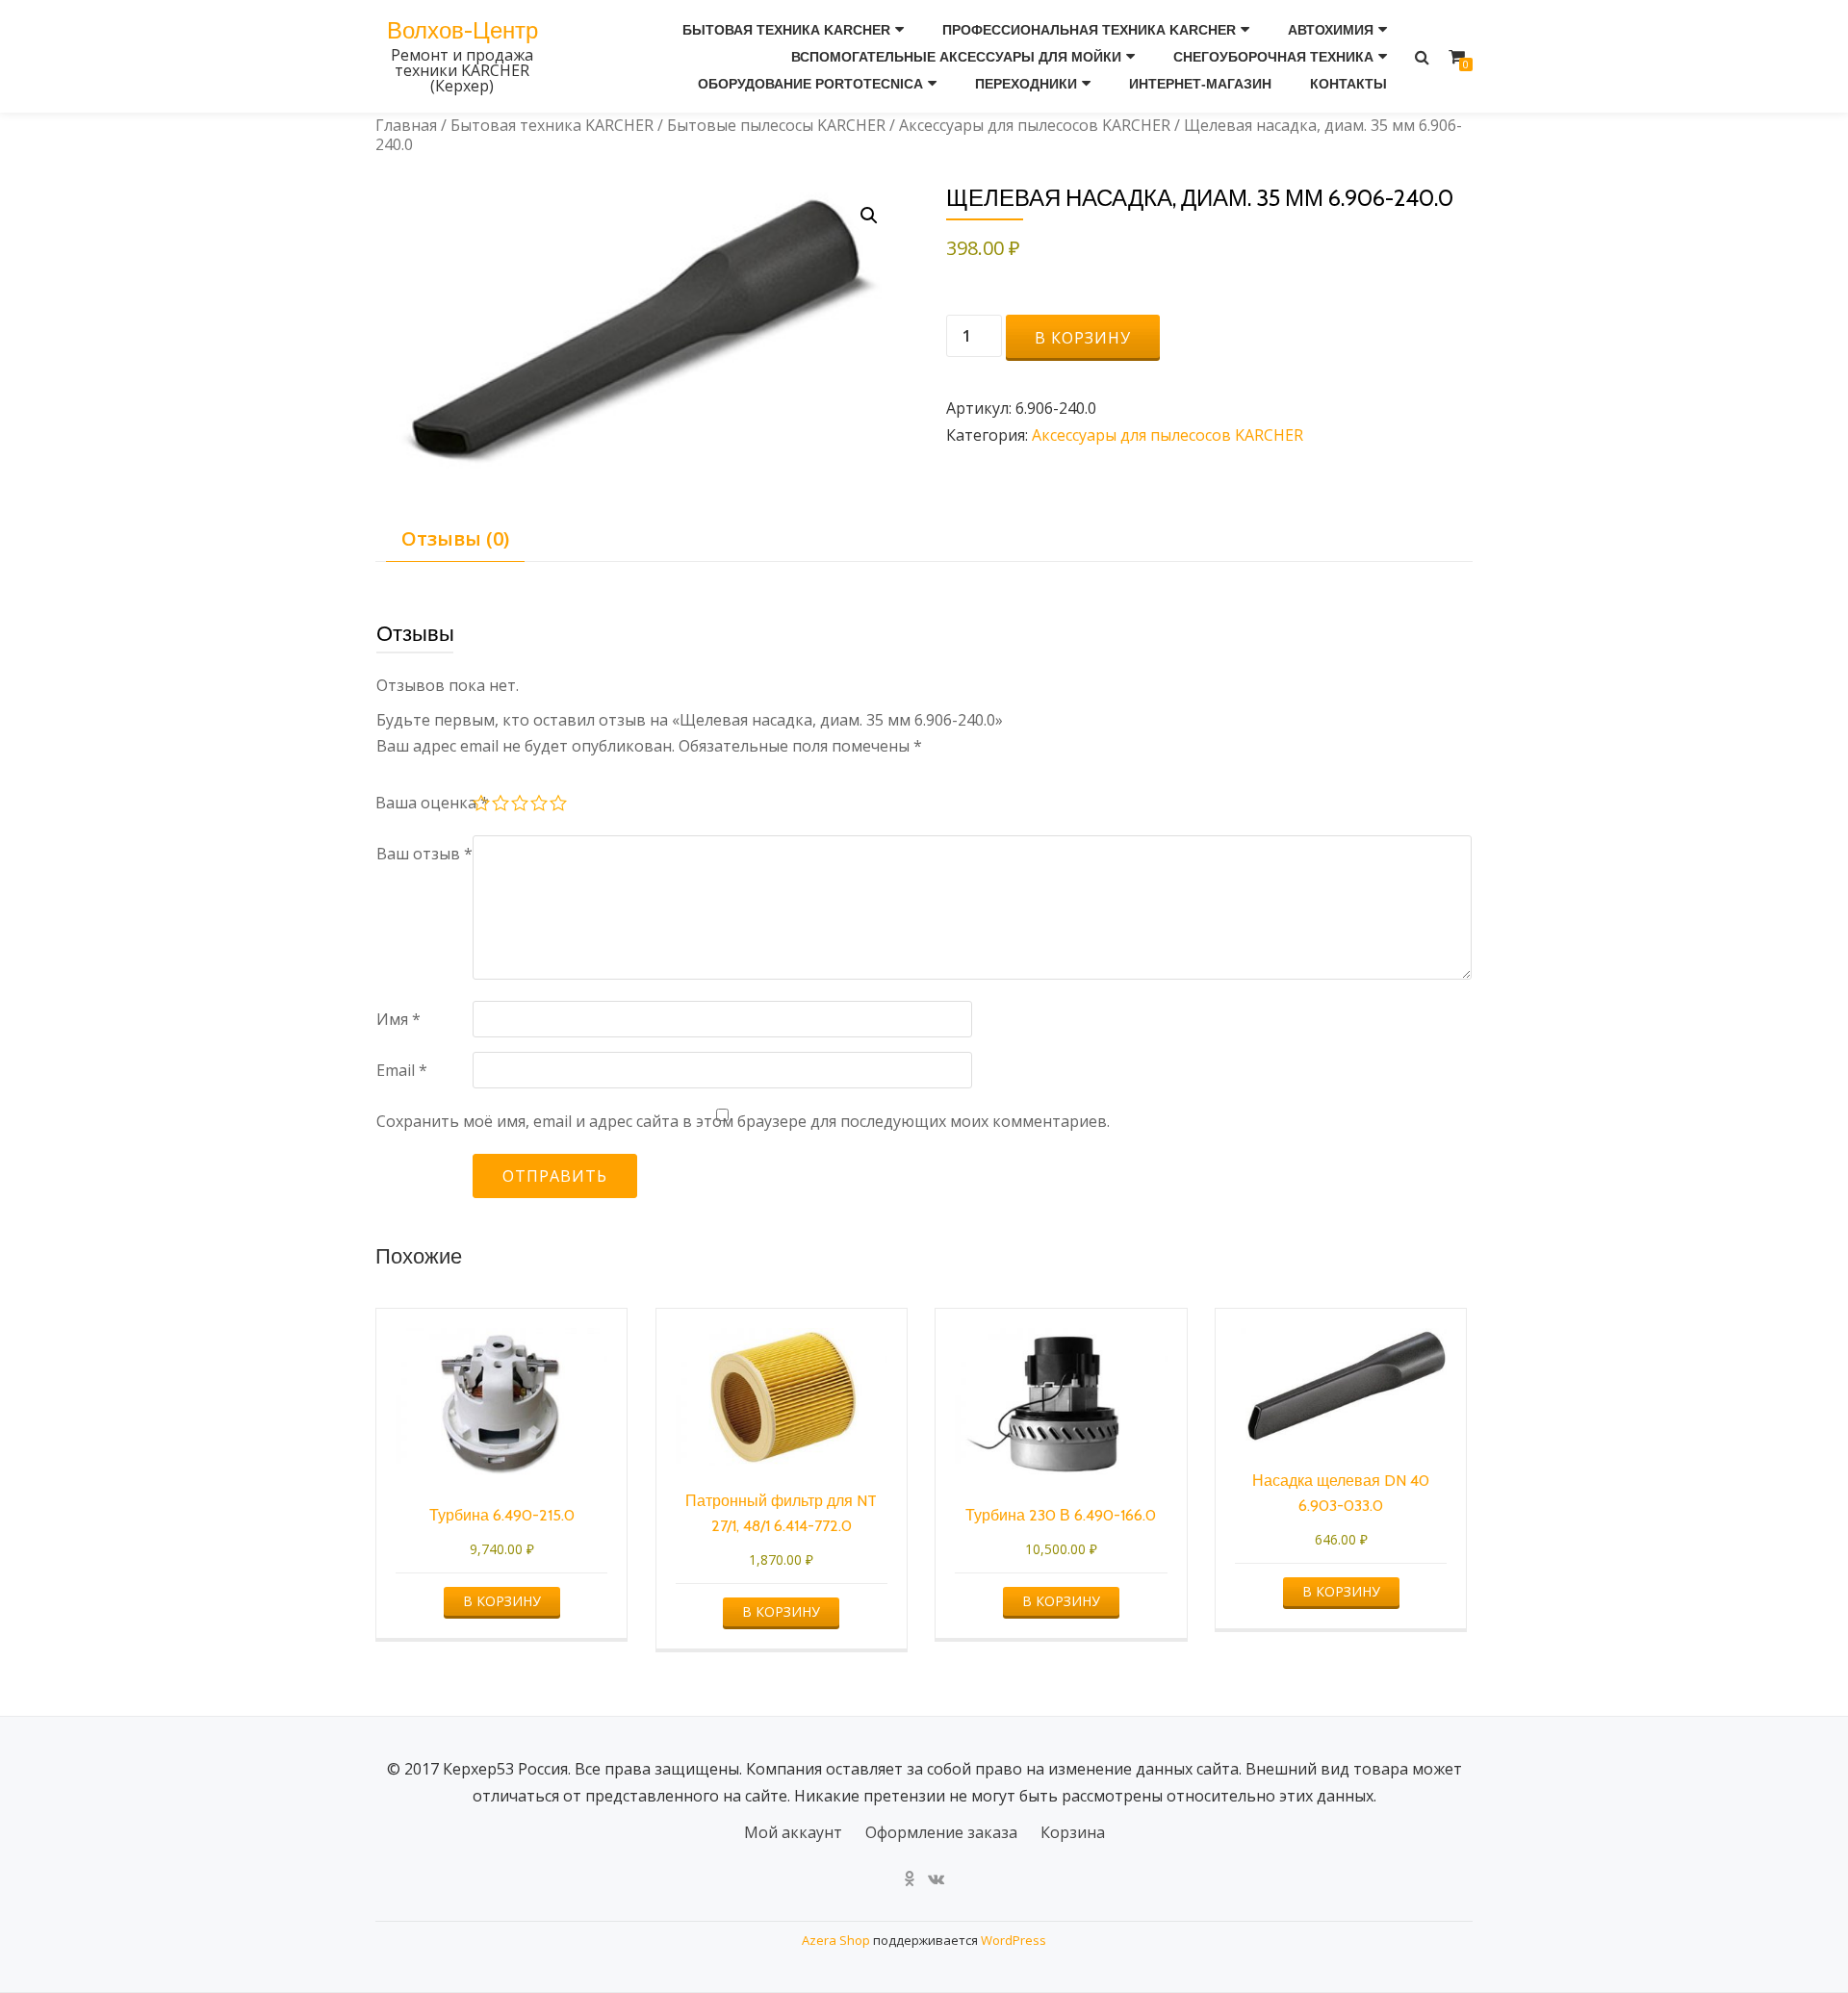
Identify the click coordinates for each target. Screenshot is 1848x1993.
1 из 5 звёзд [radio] (482, 805)
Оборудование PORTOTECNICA (810, 84)
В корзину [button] (502, 1601)
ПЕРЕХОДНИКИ (1026, 84)
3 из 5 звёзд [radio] (521, 805)
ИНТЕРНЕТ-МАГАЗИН (1200, 84)
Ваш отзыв (424, 854)
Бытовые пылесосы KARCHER (776, 125)
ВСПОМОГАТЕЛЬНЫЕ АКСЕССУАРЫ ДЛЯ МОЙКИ (956, 57)
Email (402, 1070)
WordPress (1014, 1940)
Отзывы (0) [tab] (455, 538)
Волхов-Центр (462, 30)
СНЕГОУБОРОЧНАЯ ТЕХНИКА (1273, 57)
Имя (398, 1019)
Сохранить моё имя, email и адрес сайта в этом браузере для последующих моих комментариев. (743, 1121)
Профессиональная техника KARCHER (1089, 30)
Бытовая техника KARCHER (786, 30)
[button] (869, 216)
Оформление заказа (941, 1832)
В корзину (1083, 338)
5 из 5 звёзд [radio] (559, 805)
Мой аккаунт (793, 1832)
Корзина (1073, 1832)
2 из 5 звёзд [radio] (501, 805)
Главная (406, 125)
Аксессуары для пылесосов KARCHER (1035, 125)
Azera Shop (836, 1940)
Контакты (1348, 84)
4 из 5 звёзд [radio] (540, 805)
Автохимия (1331, 30)
